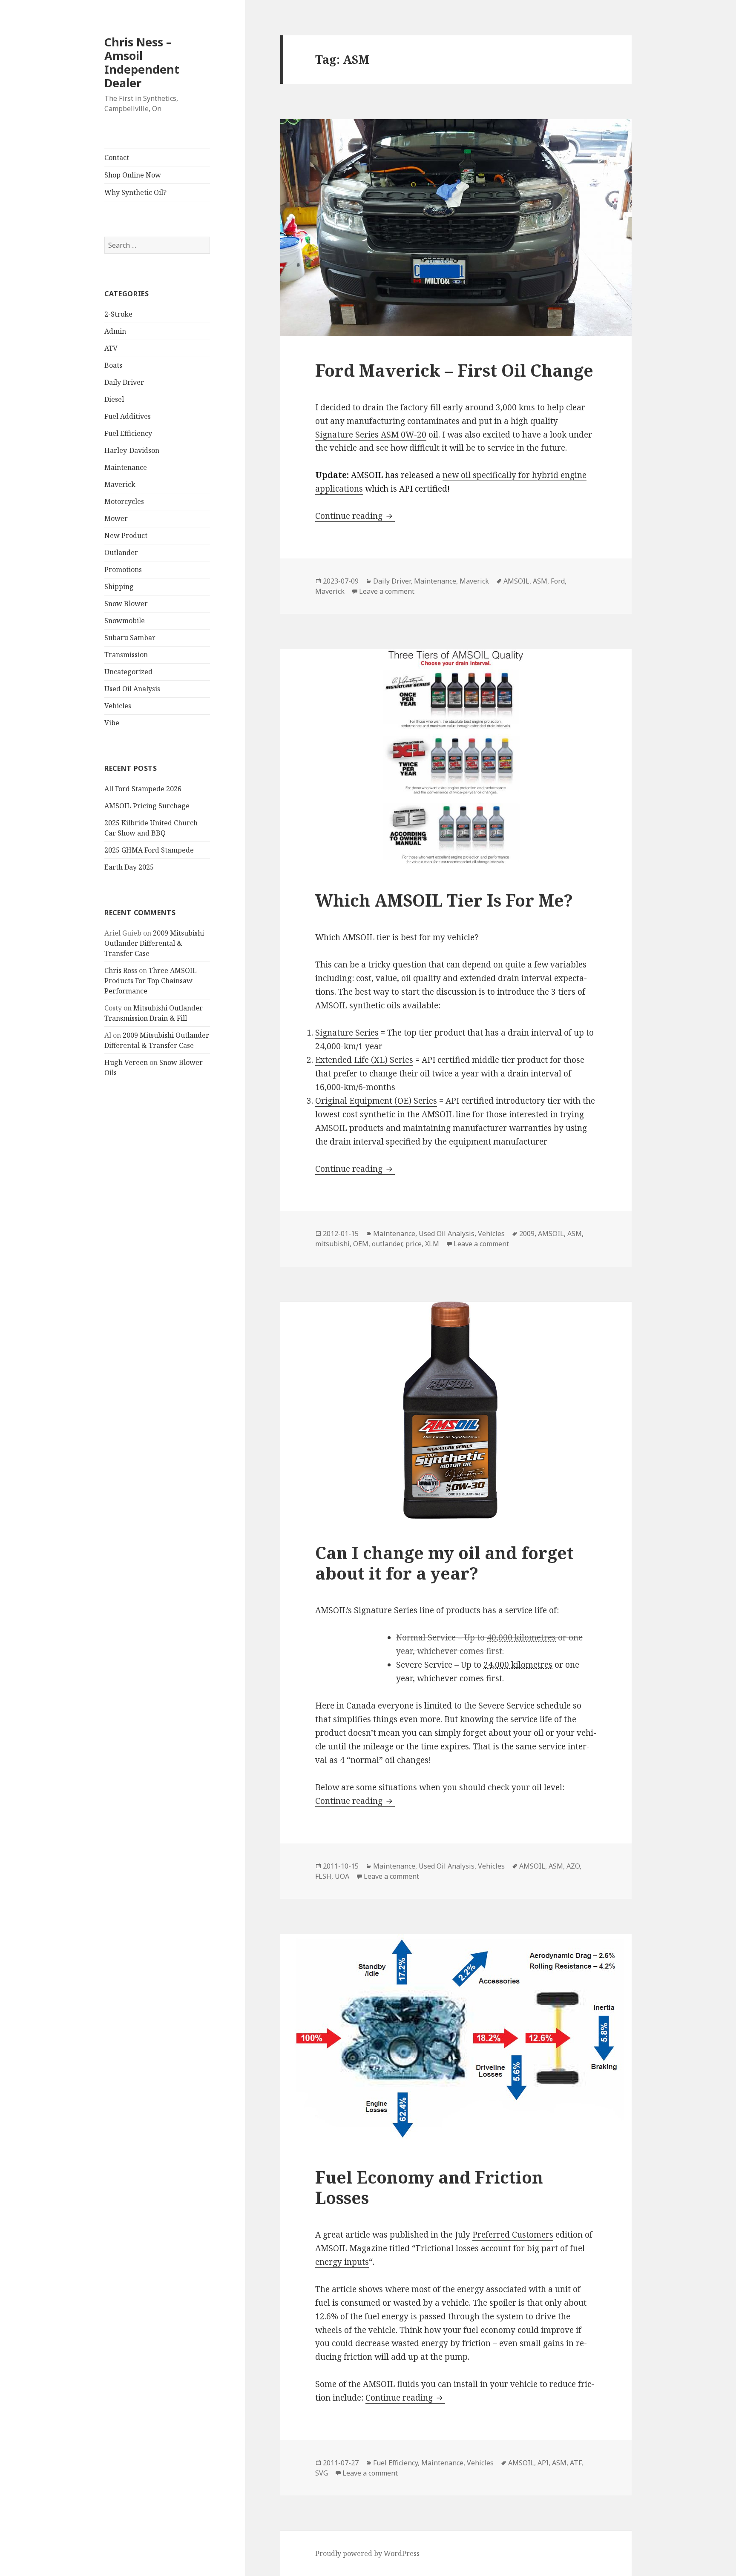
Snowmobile (125, 621)
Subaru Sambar (130, 638)
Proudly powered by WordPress (367, 2553)
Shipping (119, 587)
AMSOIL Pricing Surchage (147, 806)
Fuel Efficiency (128, 433)
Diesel (114, 399)
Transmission (126, 655)
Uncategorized (128, 672)
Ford (558, 581)
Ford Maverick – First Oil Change (454, 370)
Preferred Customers (513, 2235)
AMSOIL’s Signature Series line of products (398, 1610)
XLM (432, 1244)
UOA (342, 1876)
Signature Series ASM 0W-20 (371, 435)
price (414, 1244)
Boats (113, 365)
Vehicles (118, 706)
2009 (527, 1234)
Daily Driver (124, 382)
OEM (361, 1244)
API (543, 2463)
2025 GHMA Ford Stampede (149, 850)
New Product (126, 535)
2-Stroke (118, 314)
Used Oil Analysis (132, 689)
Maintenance (126, 467)
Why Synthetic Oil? (135, 192)
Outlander (121, 552)
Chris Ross (121, 970)
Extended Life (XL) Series (364, 1060)
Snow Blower (126, 604)
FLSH (323, 1876)
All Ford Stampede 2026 (143, 789)
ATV (111, 348)
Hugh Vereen (126, 1062)
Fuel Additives (128, 416)
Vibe (112, 723)
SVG (322, 2473)
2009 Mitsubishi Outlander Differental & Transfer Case (154, 943)
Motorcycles (124, 501)
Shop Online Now (133, 175)
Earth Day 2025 (129, 867)
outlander (387, 1244)
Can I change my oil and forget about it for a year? (444, 1563)
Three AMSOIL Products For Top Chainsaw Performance (151, 981)
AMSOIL (516, 581)
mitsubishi (332, 1244)
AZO (573, 1866)
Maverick (120, 484)
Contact (117, 157)
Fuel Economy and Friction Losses (429, 2187)
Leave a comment (387, 591)
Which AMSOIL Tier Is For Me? (444, 900)
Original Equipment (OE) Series (376, 1101)
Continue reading (355, 516)
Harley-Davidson (132, 450)
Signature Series (347, 1033)
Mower (116, 518)
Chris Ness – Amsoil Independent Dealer (142, 62)
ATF (576, 2463)
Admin (115, 331)
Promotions (123, 570)
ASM (540, 581)
